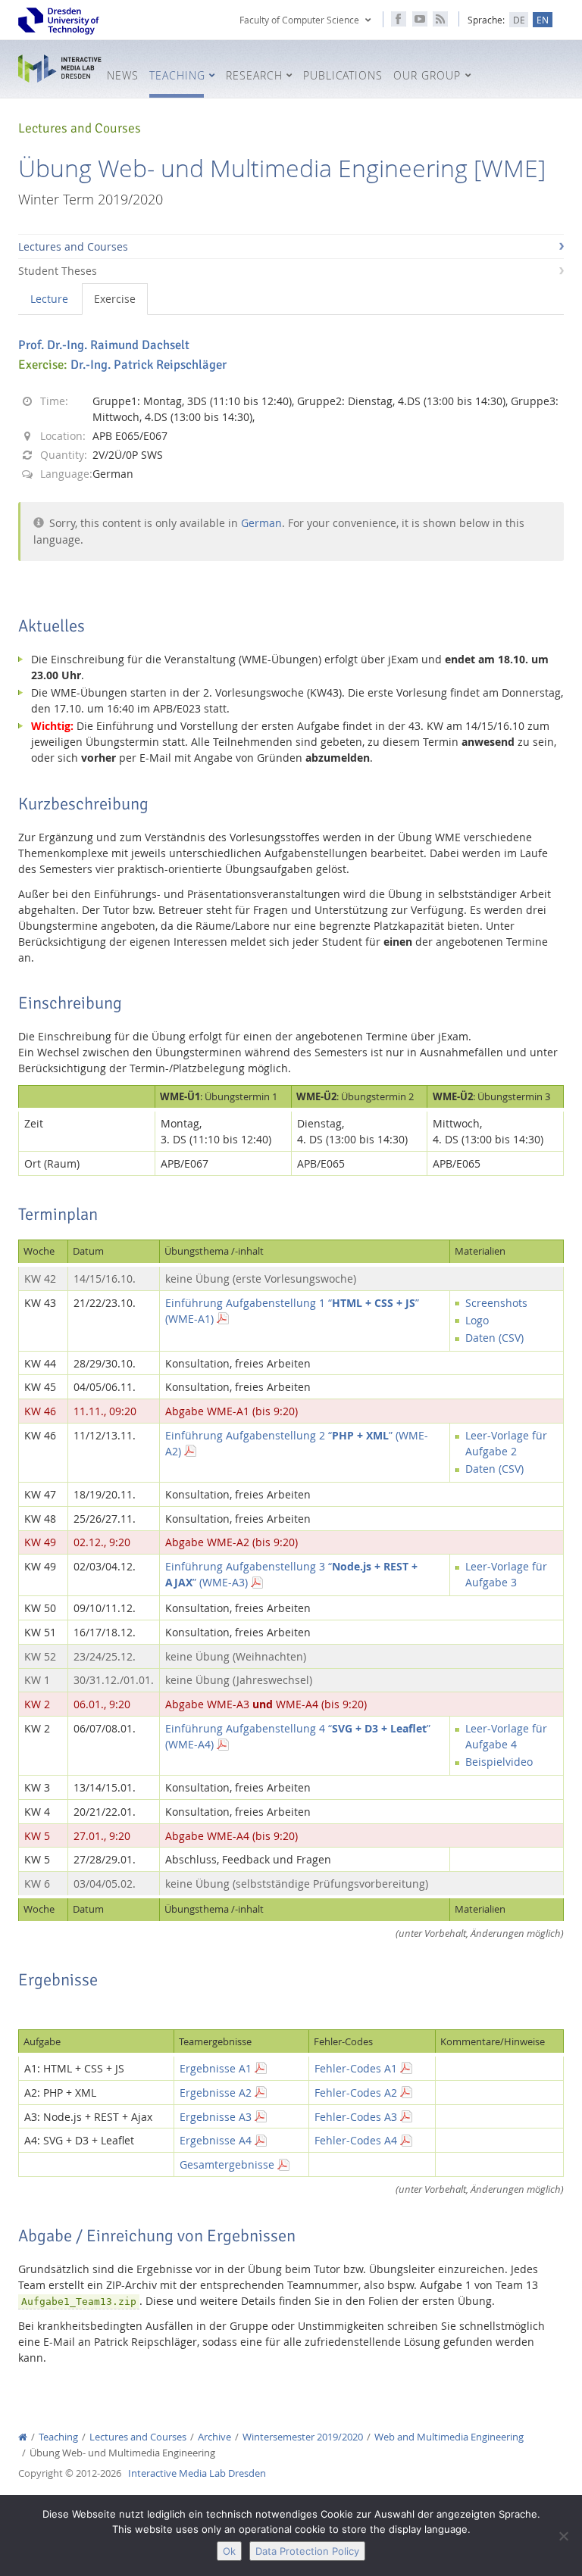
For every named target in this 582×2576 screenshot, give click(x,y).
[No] (563, 2536)
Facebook (399, 19)
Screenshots (496, 1303)
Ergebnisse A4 (216, 2140)
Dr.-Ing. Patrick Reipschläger (149, 365)
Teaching (58, 2437)
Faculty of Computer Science (299, 20)
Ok (229, 2551)
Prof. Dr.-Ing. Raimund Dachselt (104, 345)
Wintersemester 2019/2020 (303, 2437)
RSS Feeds (440, 19)
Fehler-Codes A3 (356, 2117)
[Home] (23, 2437)
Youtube (420, 19)
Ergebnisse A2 (216, 2093)
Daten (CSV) (494, 1338)
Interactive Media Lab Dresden (60, 69)
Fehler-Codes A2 (356, 2093)
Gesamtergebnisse (227, 2164)
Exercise (115, 299)
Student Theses (58, 271)
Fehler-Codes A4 (356, 2140)
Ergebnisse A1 (216, 2068)
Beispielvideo (499, 1762)
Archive (214, 2437)
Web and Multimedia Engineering (449, 2437)
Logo (477, 1320)
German (261, 523)
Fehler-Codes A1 (356, 2068)
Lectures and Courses (73, 246)
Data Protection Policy (307, 2551)
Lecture (49, 299)
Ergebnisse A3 (216, 2117)
